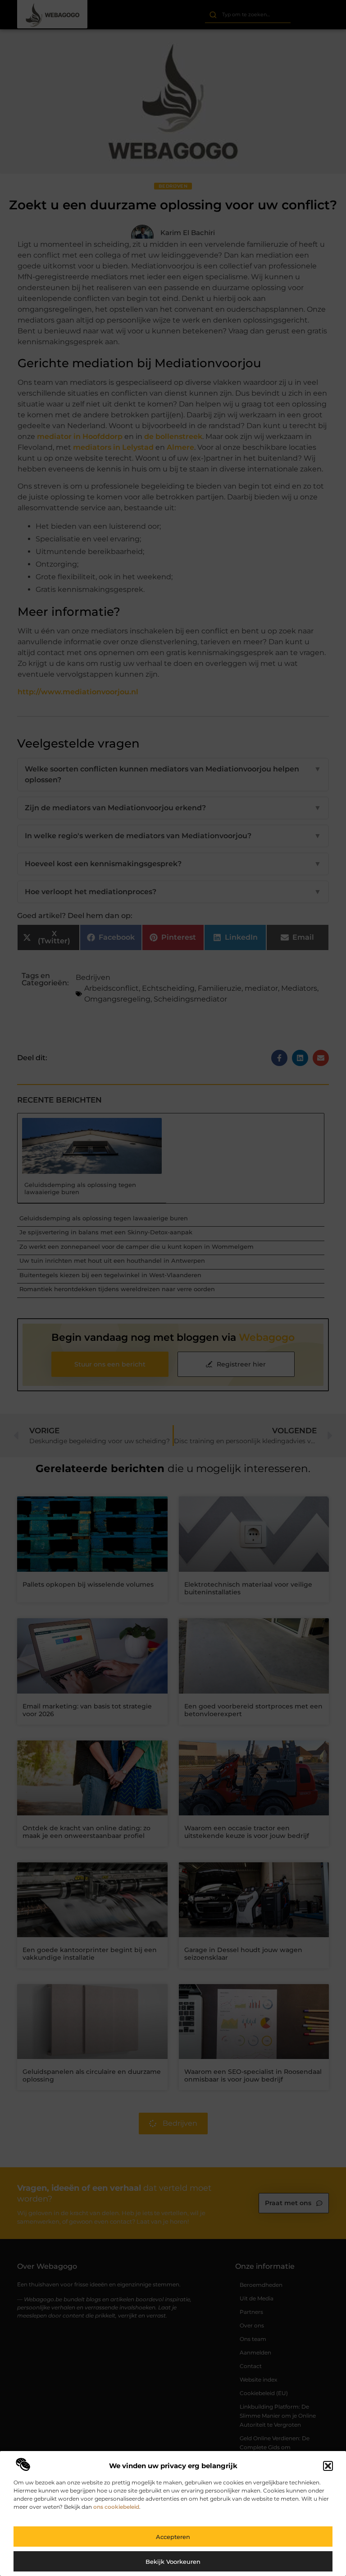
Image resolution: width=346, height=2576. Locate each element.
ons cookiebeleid (116, 2507)
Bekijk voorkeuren (173, 2562)
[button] (328, 2466)
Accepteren (173, 2537)
